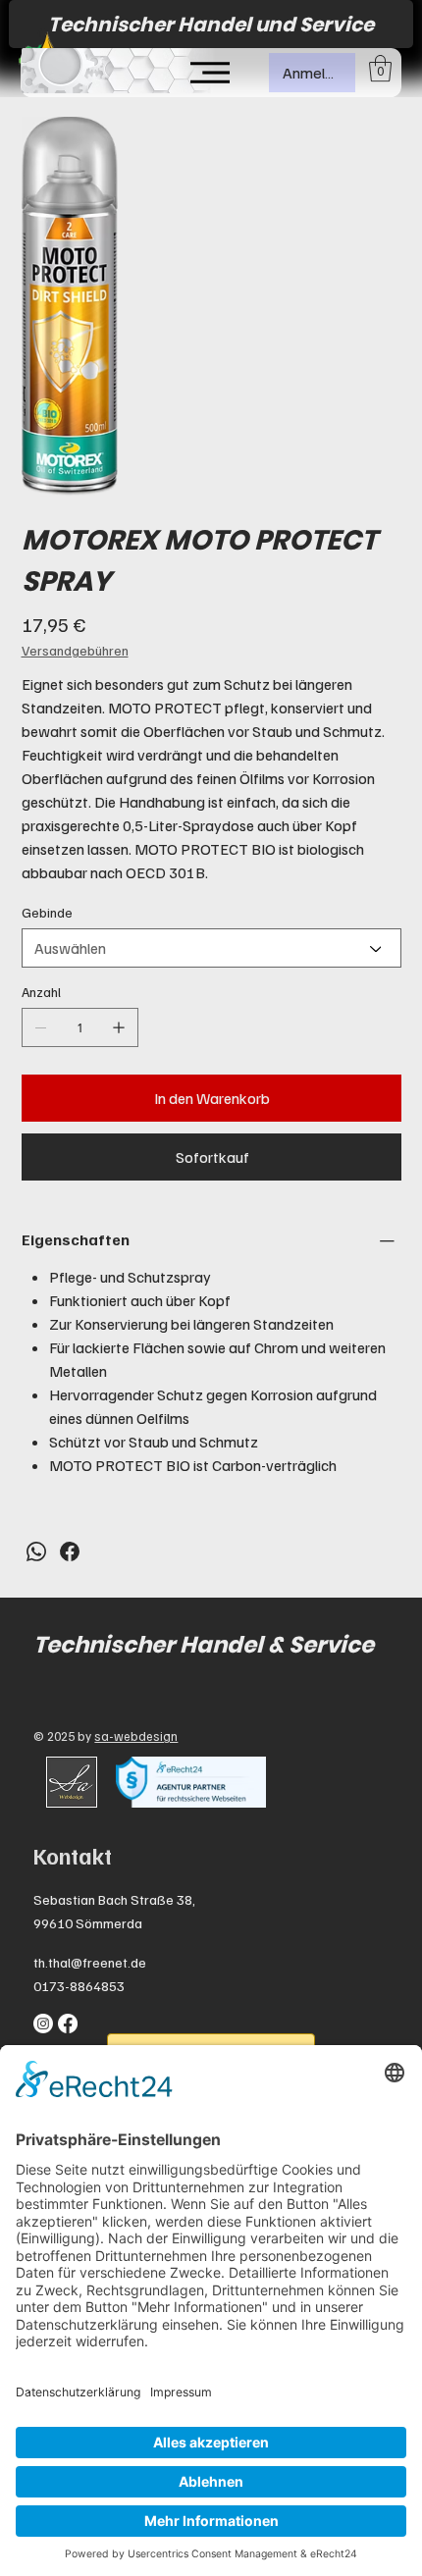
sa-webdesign (136, 1736)
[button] (380, 68)
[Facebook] (70, 1551)
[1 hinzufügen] (119, 1027)
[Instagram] (43, 2024)
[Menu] (211, 73)
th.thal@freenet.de (90, 1962)
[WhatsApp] (36, 1551)
